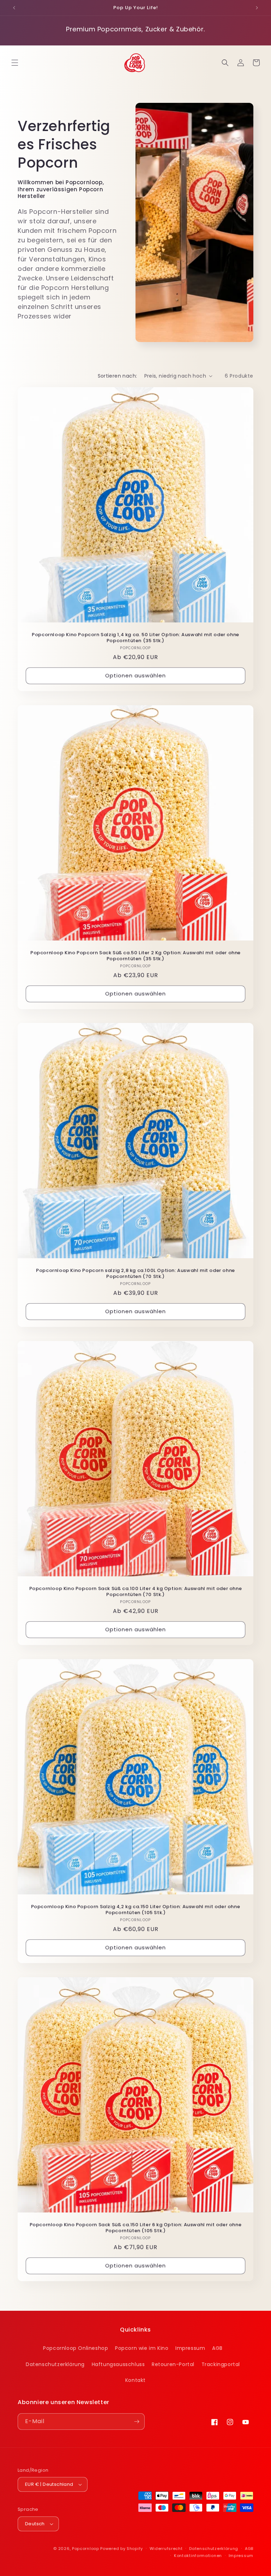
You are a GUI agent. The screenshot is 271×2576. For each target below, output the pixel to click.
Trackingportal (221, 2364)
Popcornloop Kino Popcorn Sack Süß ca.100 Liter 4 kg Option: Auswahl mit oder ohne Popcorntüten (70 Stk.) (136, 1592)
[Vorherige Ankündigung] (14, 8)
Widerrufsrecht (166, 2549)
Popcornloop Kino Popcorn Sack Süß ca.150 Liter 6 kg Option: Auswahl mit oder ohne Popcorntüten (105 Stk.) (136, 2228)
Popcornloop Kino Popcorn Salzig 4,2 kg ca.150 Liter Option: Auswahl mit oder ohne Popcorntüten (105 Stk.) (136, 1910)
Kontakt (135, 2380)
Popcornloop (86, 2549)
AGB (217, 2348)
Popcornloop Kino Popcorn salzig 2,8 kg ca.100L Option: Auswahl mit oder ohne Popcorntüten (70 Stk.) (135, 1274)
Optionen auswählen (135, 675)
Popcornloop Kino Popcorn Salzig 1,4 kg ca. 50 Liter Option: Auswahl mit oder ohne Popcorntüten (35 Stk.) (135, 638)
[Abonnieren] (137, 2422)
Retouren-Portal (173, 2364)
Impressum (190, 2348)
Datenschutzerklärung (55, 2364)
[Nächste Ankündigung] (257, 8)
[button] (15, 63)
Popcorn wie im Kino (142, 2348)
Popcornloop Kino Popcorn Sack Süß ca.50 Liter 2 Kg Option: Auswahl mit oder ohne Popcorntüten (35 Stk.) (135, 956)
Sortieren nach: (118, 376)
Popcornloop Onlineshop (76, 2348)
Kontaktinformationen (198, 2556)
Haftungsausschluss (118, 2364)
